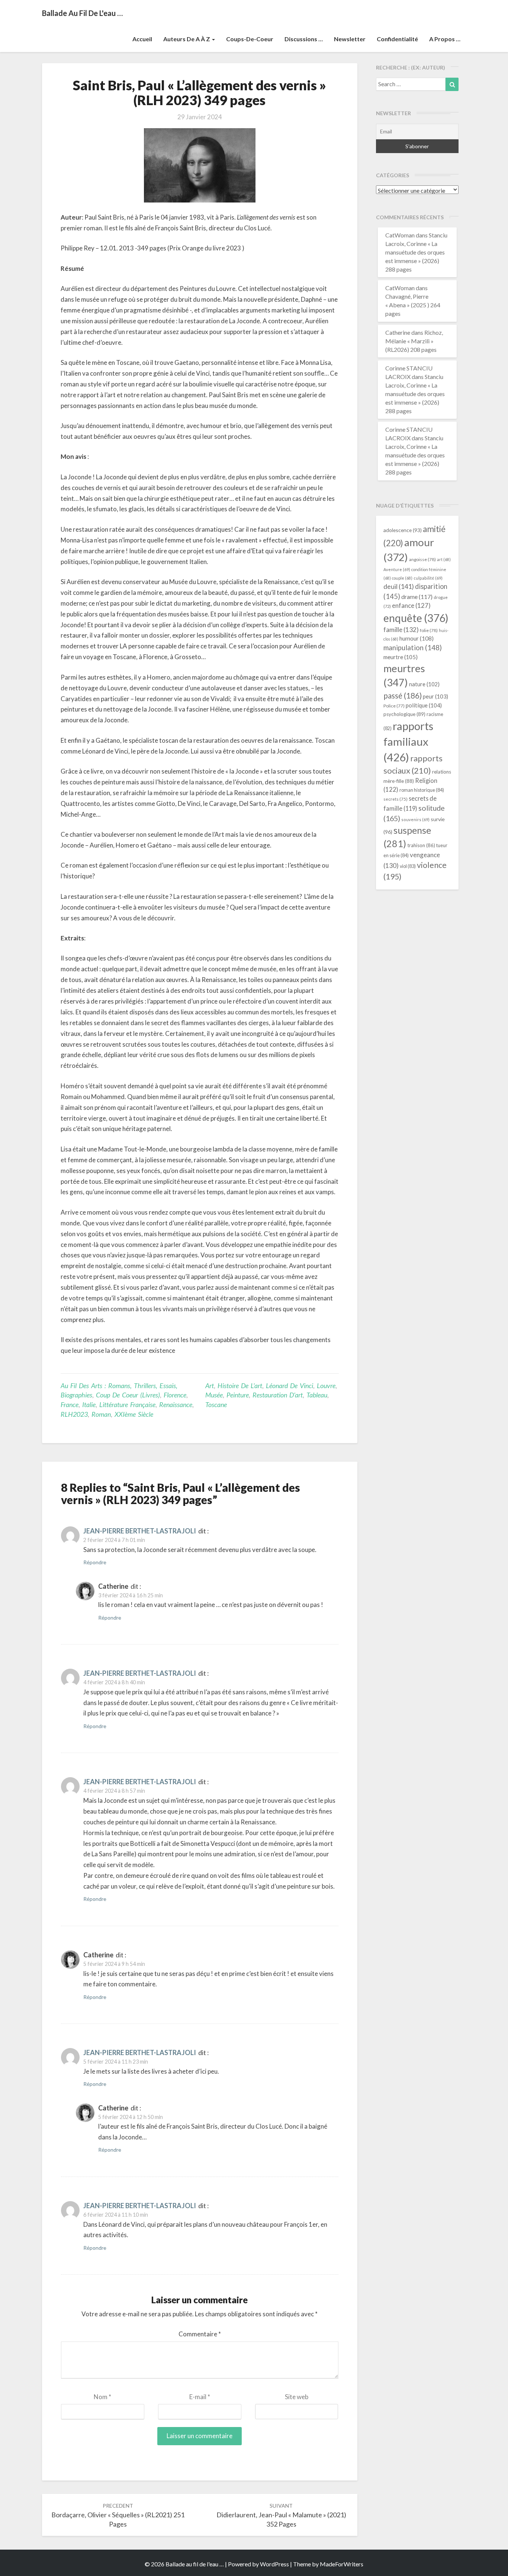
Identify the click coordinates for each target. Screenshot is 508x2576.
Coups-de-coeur (250, 39)
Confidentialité (397, 39)
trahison (421, 845)
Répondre (95, 1562)
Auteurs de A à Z (187, 39)
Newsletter (350, 39)
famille (401, 630)
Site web (297, 2397)
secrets (396, 799)
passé (403, 695)
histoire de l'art (240, 1386)
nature (424, 684)
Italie (89, 1404)
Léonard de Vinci (290, 1386)
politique (424, 705)
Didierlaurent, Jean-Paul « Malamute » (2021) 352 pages (281, 2515)
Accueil (142, 39)
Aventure (397, 569)
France (70, 1404)
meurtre (401, 657)
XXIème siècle (134, 1414)
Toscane (216, 1404)
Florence (175, 1395)
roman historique (422, 790)
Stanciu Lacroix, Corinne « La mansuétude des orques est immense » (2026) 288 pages (416, 252)
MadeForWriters (342, 2564)
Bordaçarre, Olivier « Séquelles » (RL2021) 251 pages (118, 2515)
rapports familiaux (408, 741)
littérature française (127, 1404)
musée (214, 1395)
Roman (101, 1414)
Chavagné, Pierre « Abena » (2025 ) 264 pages (413, 305)
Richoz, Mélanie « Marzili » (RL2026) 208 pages (414, 341)
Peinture (238, 1395)
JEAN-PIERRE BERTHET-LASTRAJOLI (140, 1531)
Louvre (326, 1386)
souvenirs (415, 819)
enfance (411, 605)
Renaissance (176, 1404)
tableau (317, 1395)
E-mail (200, 2397)
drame (417, 597)
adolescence (403, 530)
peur (435, 696)
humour (417, 638)
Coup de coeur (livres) (128, 1395)
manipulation (413, 648)
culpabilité (428, 578)
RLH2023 (74, 1414)
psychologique (404, 714)
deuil (399, 586)
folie (429, 630)
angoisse (422, 559)
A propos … (445, 39)
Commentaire (200, 2334)
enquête (416, 618)
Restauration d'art (278, 1395)
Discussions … (304, 39)
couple (402, 578)
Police (394, 706)
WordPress (274, 2564)
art (210, 1386)
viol (408, 866)
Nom (102, 2397)
